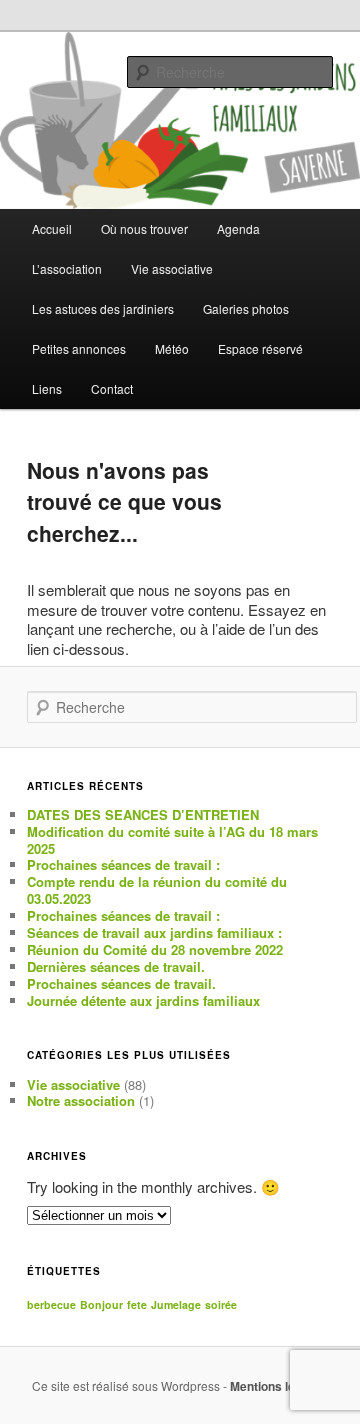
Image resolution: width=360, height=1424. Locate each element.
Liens (47, 388)
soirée (221, 1304)
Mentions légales (278, 1386)
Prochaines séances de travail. (121, 983)
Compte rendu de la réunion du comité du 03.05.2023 (157, 890)
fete (137, 1304)
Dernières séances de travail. (116, 966)
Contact (112, 388)
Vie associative (73, 1084)
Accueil (52, 228)
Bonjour (101, 1304)
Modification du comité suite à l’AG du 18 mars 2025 (172, 840)
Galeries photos (246, 308)
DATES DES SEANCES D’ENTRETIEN (143, 814)
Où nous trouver (144, 228)
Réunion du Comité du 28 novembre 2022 (155, 949)
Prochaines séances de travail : (123, 864)
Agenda (238, 228)
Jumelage (176, 1304)
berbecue (51, 1304)
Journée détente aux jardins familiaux (143, 1000)
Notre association (81, 1100)
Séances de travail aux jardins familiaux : (154, 932)
